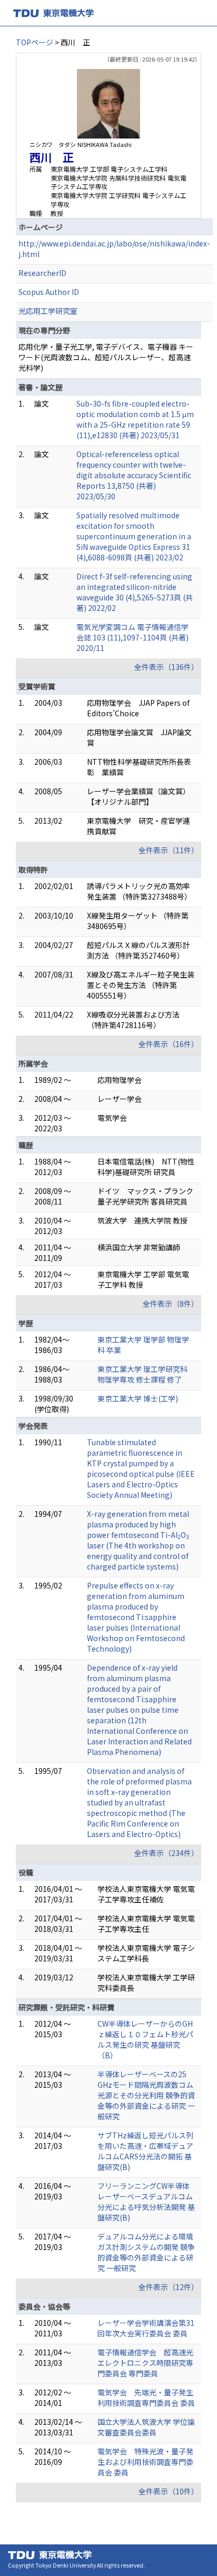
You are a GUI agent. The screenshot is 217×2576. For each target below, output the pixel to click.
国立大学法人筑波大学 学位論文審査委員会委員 (146, 2427)
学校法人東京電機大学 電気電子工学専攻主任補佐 (146, 1894)
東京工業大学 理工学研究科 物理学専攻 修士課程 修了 (142, 1374)
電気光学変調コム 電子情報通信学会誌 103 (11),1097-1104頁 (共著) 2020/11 (132, 637)
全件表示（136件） (166, 667)
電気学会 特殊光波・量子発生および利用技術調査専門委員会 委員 (145, 2462)
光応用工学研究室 (48, 311)
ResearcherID (42, 273)
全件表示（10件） (169, 2491)
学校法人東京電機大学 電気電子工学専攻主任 (146, 1923)
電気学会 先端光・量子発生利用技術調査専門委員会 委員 (146, 2397)
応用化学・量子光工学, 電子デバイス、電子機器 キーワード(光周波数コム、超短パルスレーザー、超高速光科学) (106, 357)
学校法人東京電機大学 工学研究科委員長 (146, 1982)
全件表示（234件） (166, 1853)
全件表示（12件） (169, 2287)
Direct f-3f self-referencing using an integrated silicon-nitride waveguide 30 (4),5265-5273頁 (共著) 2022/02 (135, 592)
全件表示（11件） (169, 850)
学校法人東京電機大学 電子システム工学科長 (146, 1953)
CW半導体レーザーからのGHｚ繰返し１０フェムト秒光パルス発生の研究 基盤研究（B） (145, 2039)
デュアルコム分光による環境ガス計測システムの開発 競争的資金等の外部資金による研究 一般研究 (146, 2252)
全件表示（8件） (171, 1304)
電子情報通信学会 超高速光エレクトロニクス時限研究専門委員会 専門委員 (145, 2363)
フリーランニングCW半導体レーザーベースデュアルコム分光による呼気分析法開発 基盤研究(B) (146, 2202)
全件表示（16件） (169, 1044)
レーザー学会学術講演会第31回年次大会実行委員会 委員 (146, 2328)
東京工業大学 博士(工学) (138, 1398)
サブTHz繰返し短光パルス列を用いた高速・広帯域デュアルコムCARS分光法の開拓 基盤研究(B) (145, 2151)
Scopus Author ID (49, 292)
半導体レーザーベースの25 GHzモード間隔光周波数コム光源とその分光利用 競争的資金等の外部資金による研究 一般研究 (146, 2095)
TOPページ (34, 42)
